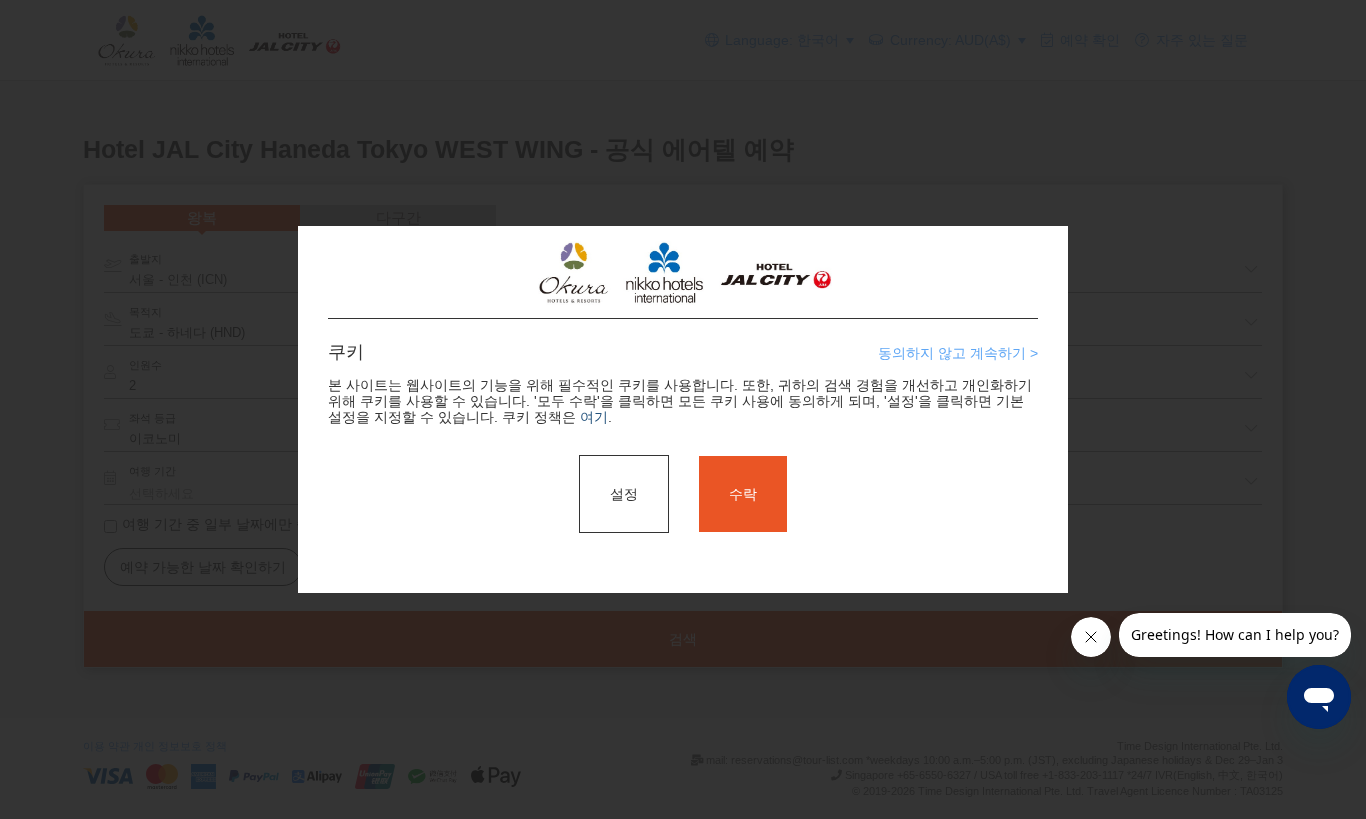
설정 (624, 494)
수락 (743, 494)
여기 (594, 417)
